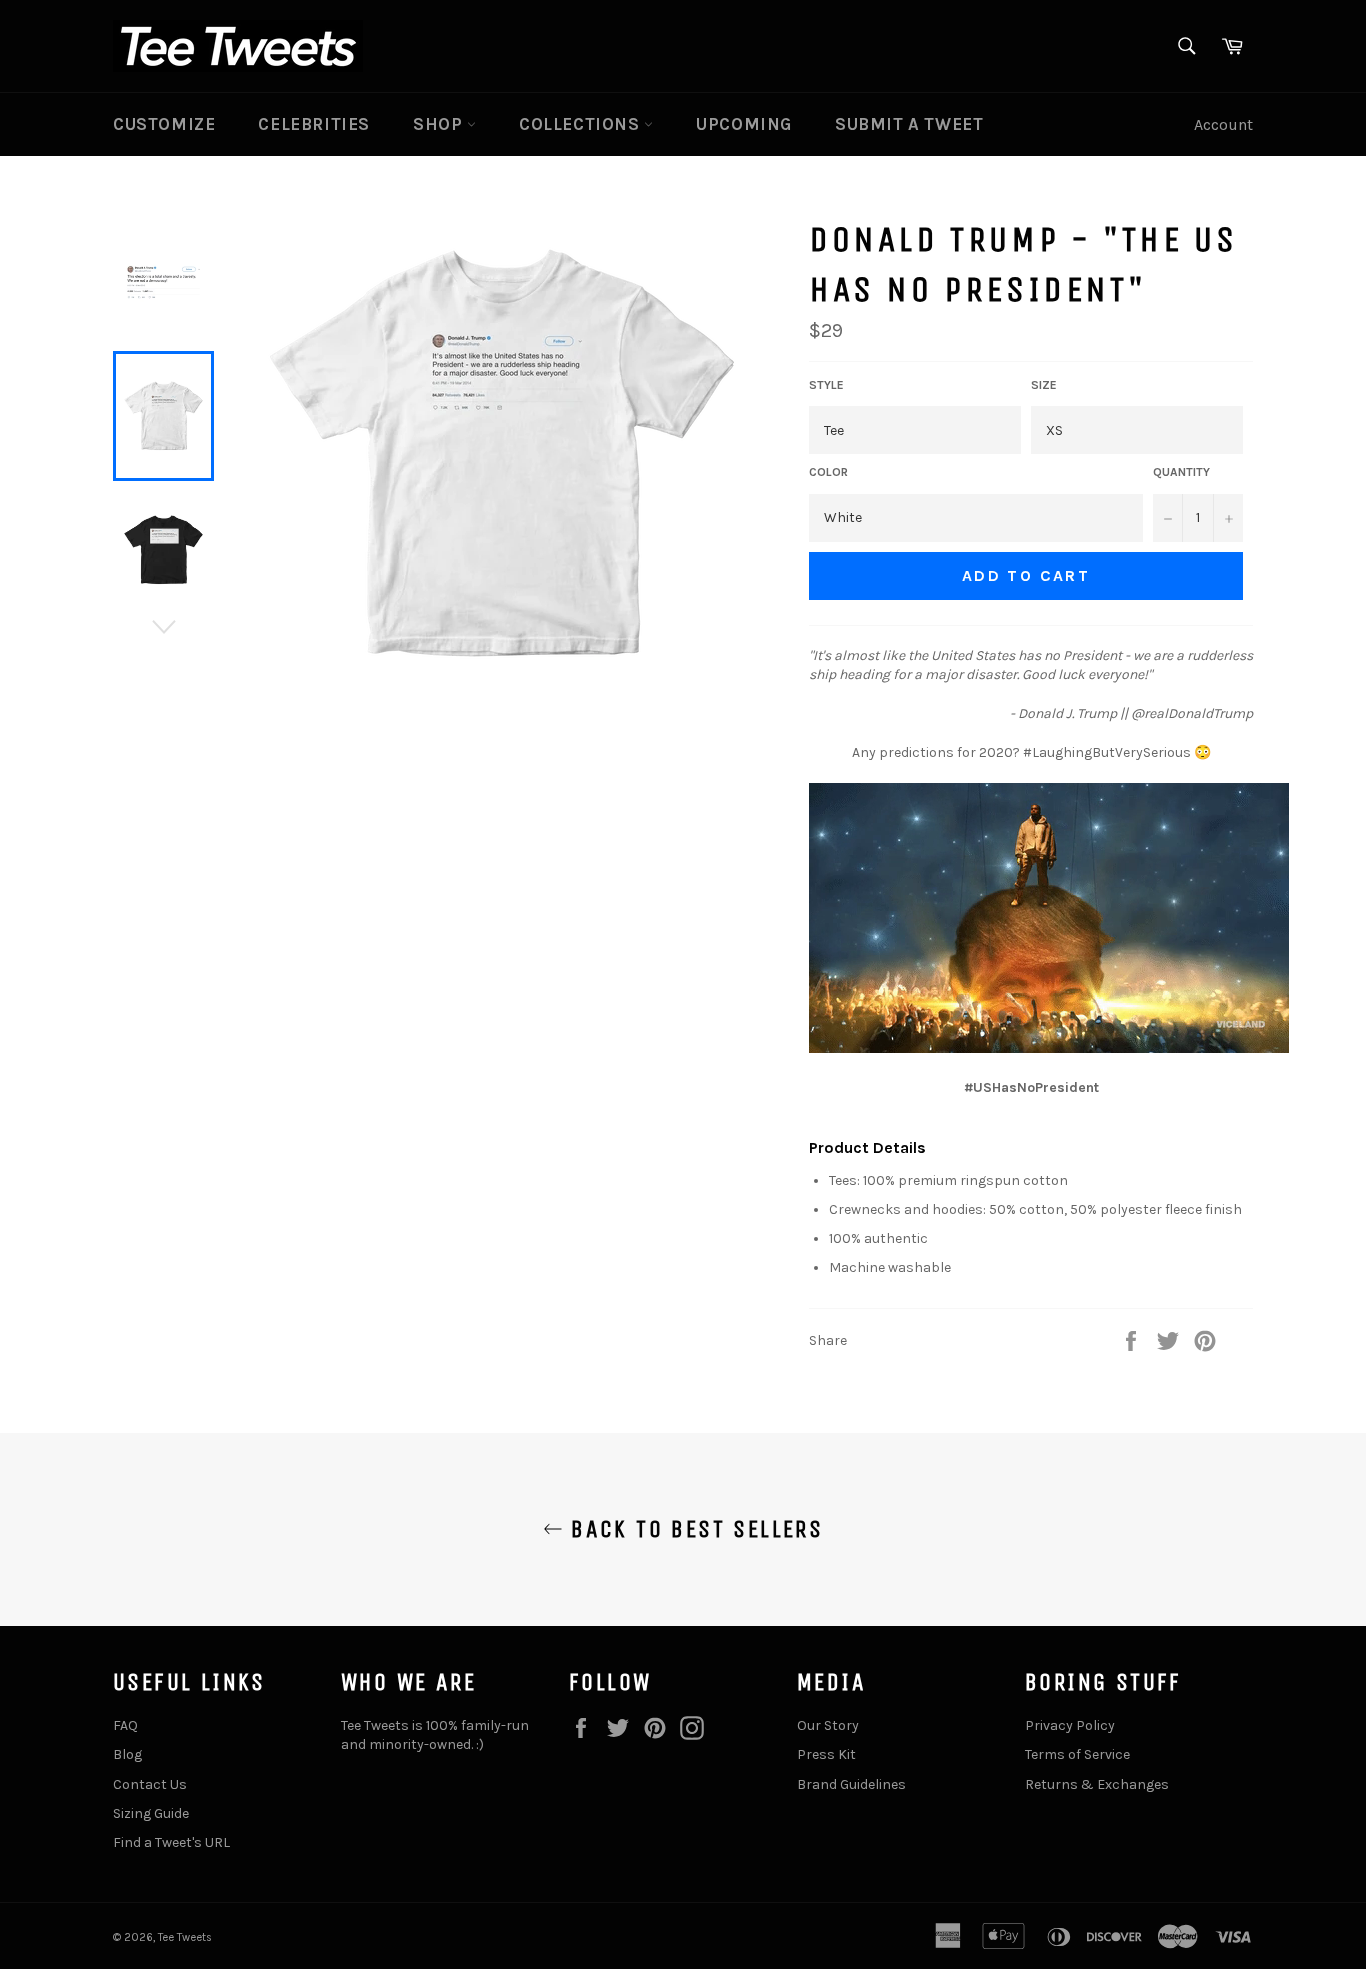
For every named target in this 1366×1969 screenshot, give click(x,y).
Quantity (1181, 472)
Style (826, 385)
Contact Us (150, 1784)
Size (1044, 385)
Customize (164, 124)
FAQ (125, 1725)
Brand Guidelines (851, 1784)
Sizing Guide (151, 1813)
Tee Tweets (185, 1937)
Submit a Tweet (909, 124)
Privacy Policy (1070, 1725)
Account (1223, 124)
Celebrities (314, 124)
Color (828, 472)
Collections (581, 124)
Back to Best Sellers (693, 1529)
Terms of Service (1077, 1754)
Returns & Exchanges (1097, 1784)
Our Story (828, 1725)
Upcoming (744, 124)
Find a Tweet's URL (171, 1842)
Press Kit (826, 1754)
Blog (127, 1754)
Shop (440, 124)
